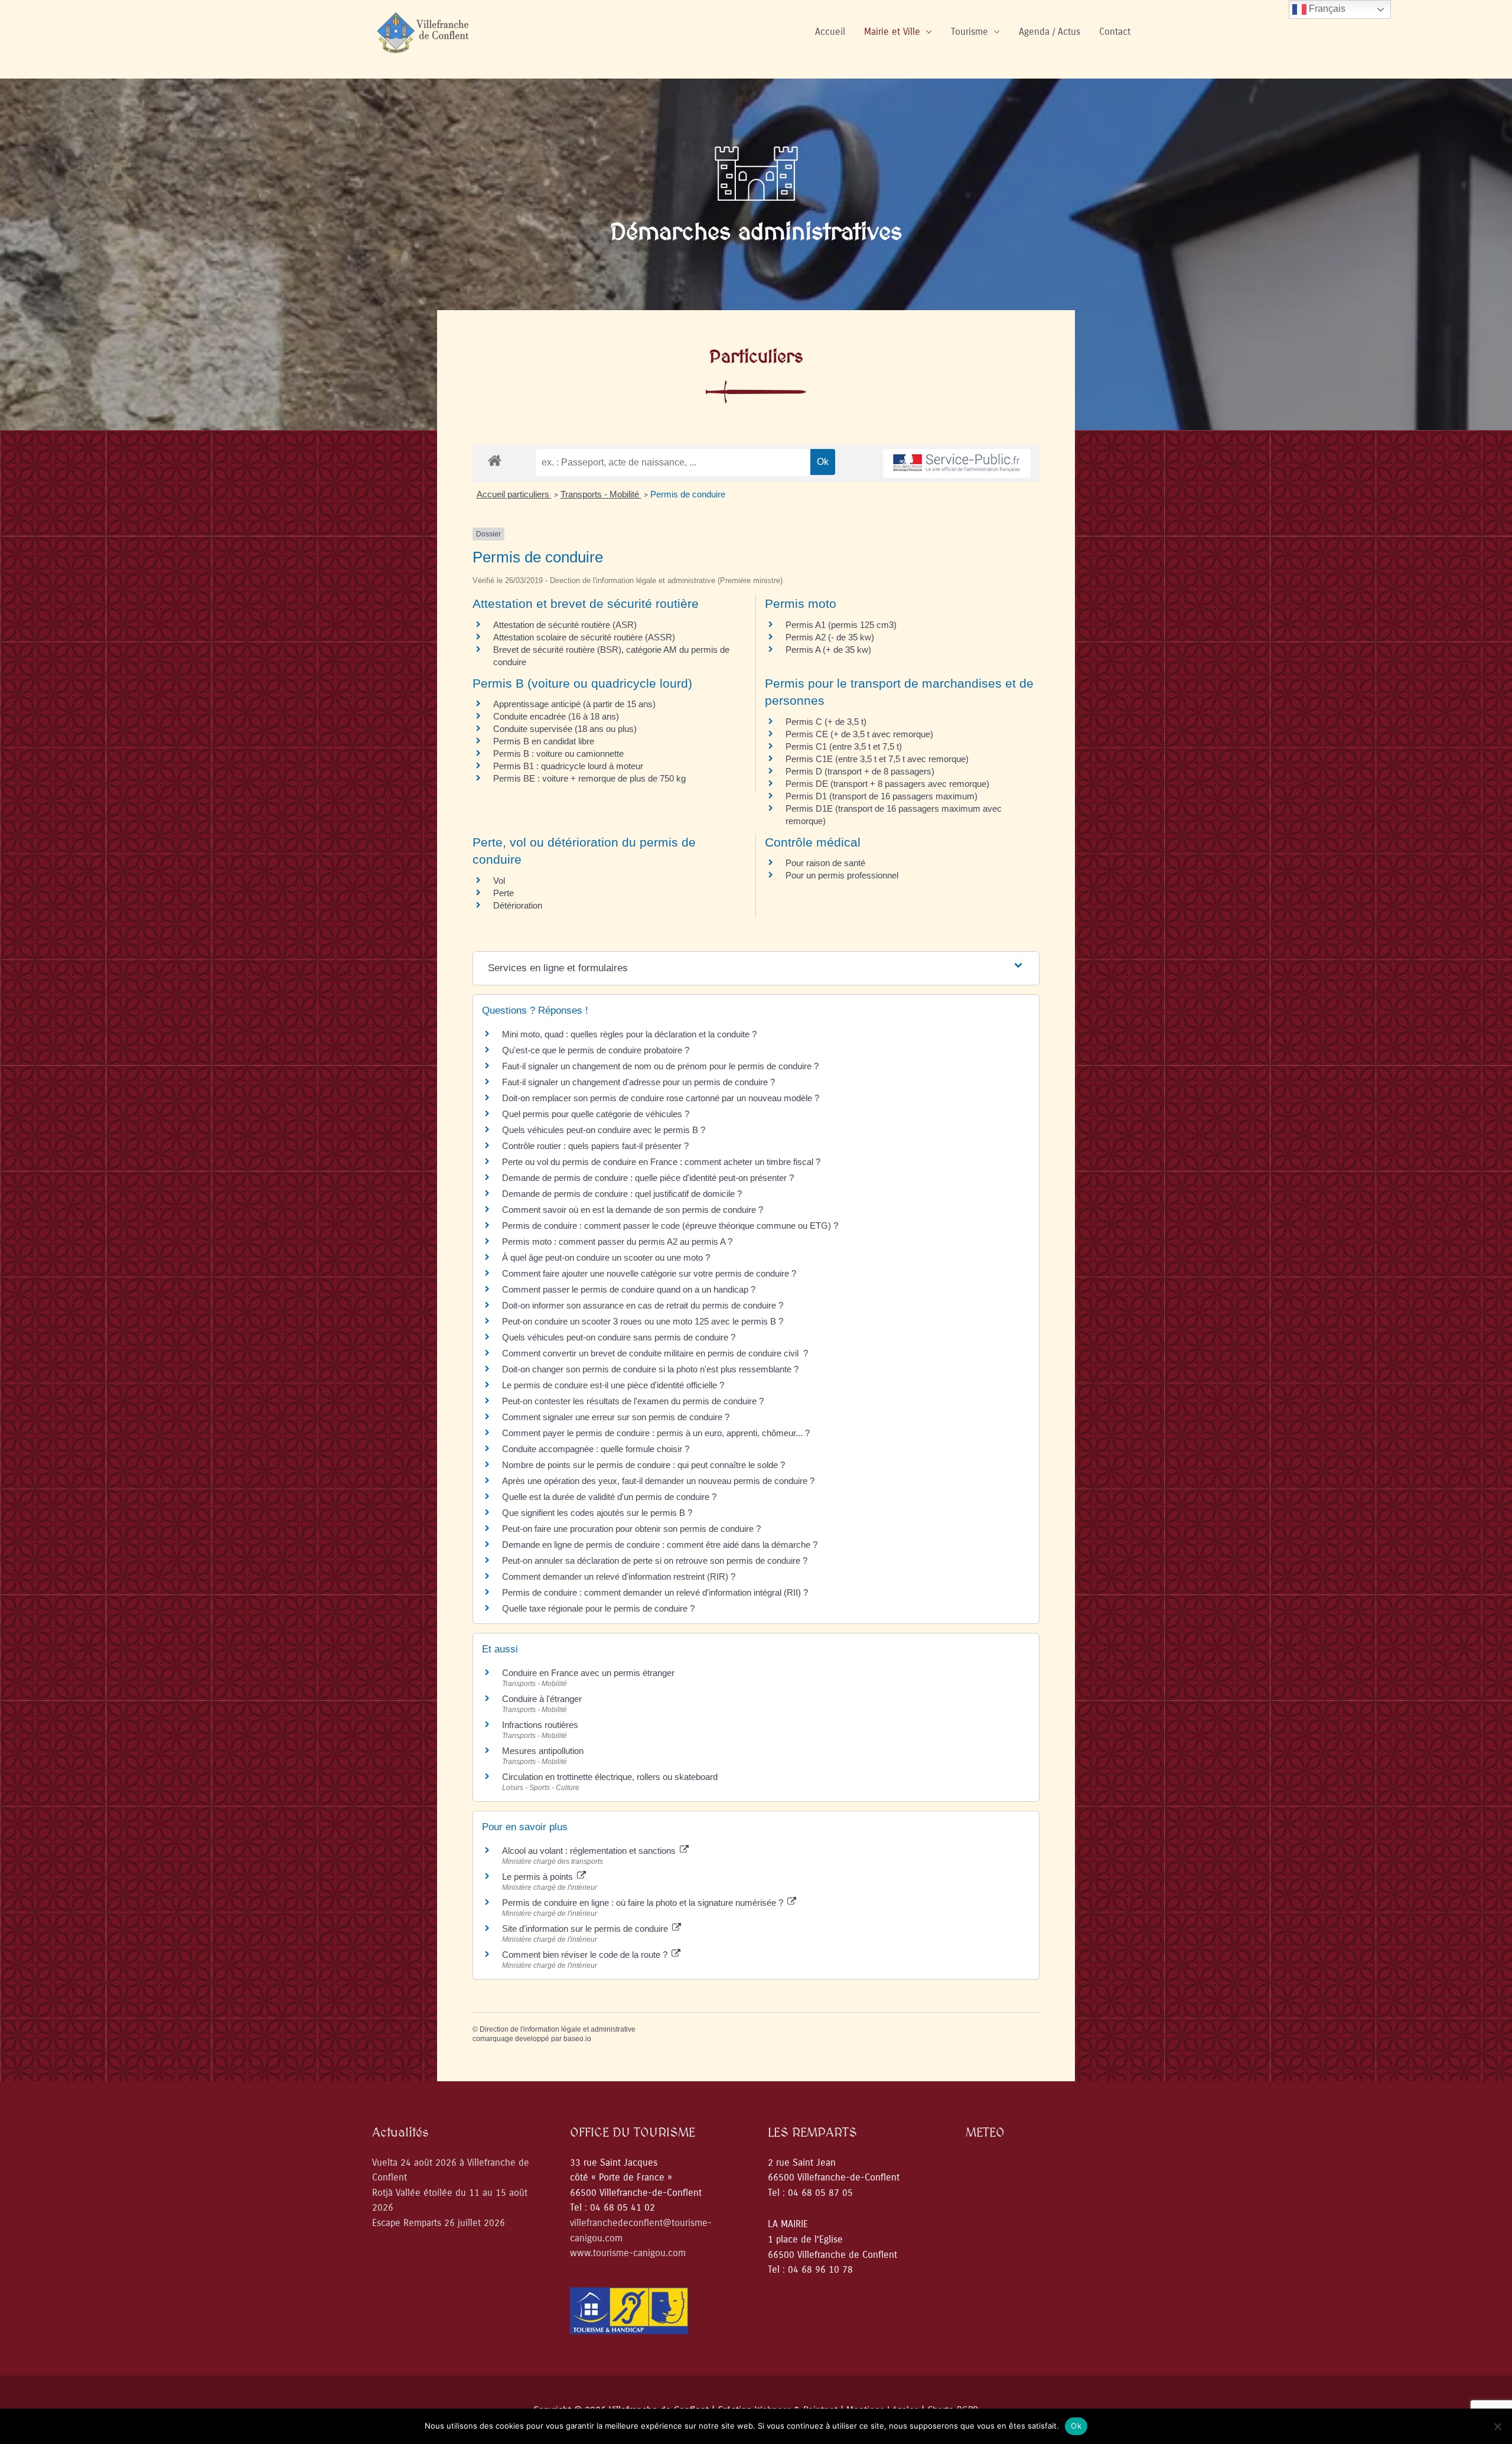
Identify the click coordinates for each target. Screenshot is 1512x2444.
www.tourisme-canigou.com (628, 2253)
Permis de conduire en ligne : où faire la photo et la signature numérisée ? (644, 1903)
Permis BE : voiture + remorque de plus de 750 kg (589, 778)
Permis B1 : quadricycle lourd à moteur (568, 766)
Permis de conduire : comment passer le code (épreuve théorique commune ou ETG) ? (670, 1226)
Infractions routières (540, 1725)
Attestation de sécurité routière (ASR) (565, 625)
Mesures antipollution (543, 1751)
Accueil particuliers (514, 494)
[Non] (1497, 2426)
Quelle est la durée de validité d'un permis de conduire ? (609, 1497)
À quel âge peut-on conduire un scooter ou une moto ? (606, 1257)
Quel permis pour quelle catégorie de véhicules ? (596, 1114)
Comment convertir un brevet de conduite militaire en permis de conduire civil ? (655, 1353)
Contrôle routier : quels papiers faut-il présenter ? (595, 1146)
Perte (504, 893)
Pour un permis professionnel (842, 875)
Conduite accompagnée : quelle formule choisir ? (596, 1449)
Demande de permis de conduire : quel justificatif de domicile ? (622, 1194)
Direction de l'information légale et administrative (558, 2029)
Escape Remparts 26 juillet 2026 (439, 2223)
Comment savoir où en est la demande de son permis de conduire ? (633, 1210)
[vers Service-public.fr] (957, 463)
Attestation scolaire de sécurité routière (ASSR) (584, 637)
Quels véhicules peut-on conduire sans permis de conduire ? (619, 1337)
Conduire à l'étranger (542, 1699)
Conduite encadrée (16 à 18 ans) (556, 716)
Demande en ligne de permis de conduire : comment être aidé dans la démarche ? (660, 1545)
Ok (1076, 2426)
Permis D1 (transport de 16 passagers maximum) (882, 796)
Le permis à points (539, 1877)
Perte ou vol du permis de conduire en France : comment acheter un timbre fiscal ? (661, 1162)
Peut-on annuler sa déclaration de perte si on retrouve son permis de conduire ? (655, 1561)
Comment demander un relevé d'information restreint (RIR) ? (619, 1576)
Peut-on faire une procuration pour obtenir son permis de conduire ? (631, 1529)
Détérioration (518, 905)
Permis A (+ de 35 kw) (828, 650)
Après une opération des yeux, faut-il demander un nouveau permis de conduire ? (658, 1481)
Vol (499, 881)
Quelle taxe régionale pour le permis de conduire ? (598, 1608)
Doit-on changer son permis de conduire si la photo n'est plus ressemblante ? (650, 1369)
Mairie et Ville (892, 32)
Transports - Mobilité (601, 494)
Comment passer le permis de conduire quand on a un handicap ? (629, 1289)
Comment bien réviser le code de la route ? (586, 1955)
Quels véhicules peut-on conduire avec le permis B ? (604, 1130)
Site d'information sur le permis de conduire (586, 1929)
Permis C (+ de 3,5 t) (826, 722)
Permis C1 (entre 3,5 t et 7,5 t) (844, 746)
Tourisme (970, 32)
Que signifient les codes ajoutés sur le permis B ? (597, 1513)
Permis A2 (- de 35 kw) (830, 637)
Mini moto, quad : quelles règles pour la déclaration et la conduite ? (629, 1034)
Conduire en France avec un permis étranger (588, 1673)
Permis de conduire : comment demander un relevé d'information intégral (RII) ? (655, 1592)
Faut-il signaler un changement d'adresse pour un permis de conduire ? (638, 1082)
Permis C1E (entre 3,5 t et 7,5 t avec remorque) (877, 759)
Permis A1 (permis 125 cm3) (841, 625)
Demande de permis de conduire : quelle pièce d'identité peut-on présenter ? (648, 1178)
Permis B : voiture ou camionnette (558, 754)
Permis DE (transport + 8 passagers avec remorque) (887, 784)
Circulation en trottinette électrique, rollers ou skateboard (610, 1777)
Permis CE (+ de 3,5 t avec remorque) (859, 734)
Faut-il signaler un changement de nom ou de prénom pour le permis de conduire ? (660, 1066)
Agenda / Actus (1050, 32)
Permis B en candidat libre (544, 741)
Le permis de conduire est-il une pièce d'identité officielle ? (613, 1385)
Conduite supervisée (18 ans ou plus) (565, 729)
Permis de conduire (688, 494)
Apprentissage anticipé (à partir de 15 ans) (574, 704)
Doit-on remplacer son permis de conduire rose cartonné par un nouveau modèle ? (661, 1098)
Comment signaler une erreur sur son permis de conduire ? (616, 1417)
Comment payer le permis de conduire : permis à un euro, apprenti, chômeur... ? (656, 1433)
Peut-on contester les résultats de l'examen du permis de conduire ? (633, 1401)
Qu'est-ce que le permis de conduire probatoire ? (596, 1050)
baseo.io (577, 2039)
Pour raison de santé (825, 863)
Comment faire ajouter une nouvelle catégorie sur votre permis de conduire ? (649, 1273)
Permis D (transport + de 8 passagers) (860, 771)
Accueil (830, 32)
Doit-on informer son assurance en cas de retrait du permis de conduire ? (643, 1305)
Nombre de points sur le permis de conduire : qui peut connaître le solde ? (643, 1465)
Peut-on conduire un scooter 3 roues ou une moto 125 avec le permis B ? (643, 1321)
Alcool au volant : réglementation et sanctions (590, 1851)
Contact (1115, 32)
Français (1326, 9)
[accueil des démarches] (495, 460)
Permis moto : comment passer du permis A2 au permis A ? (617, 1241)
